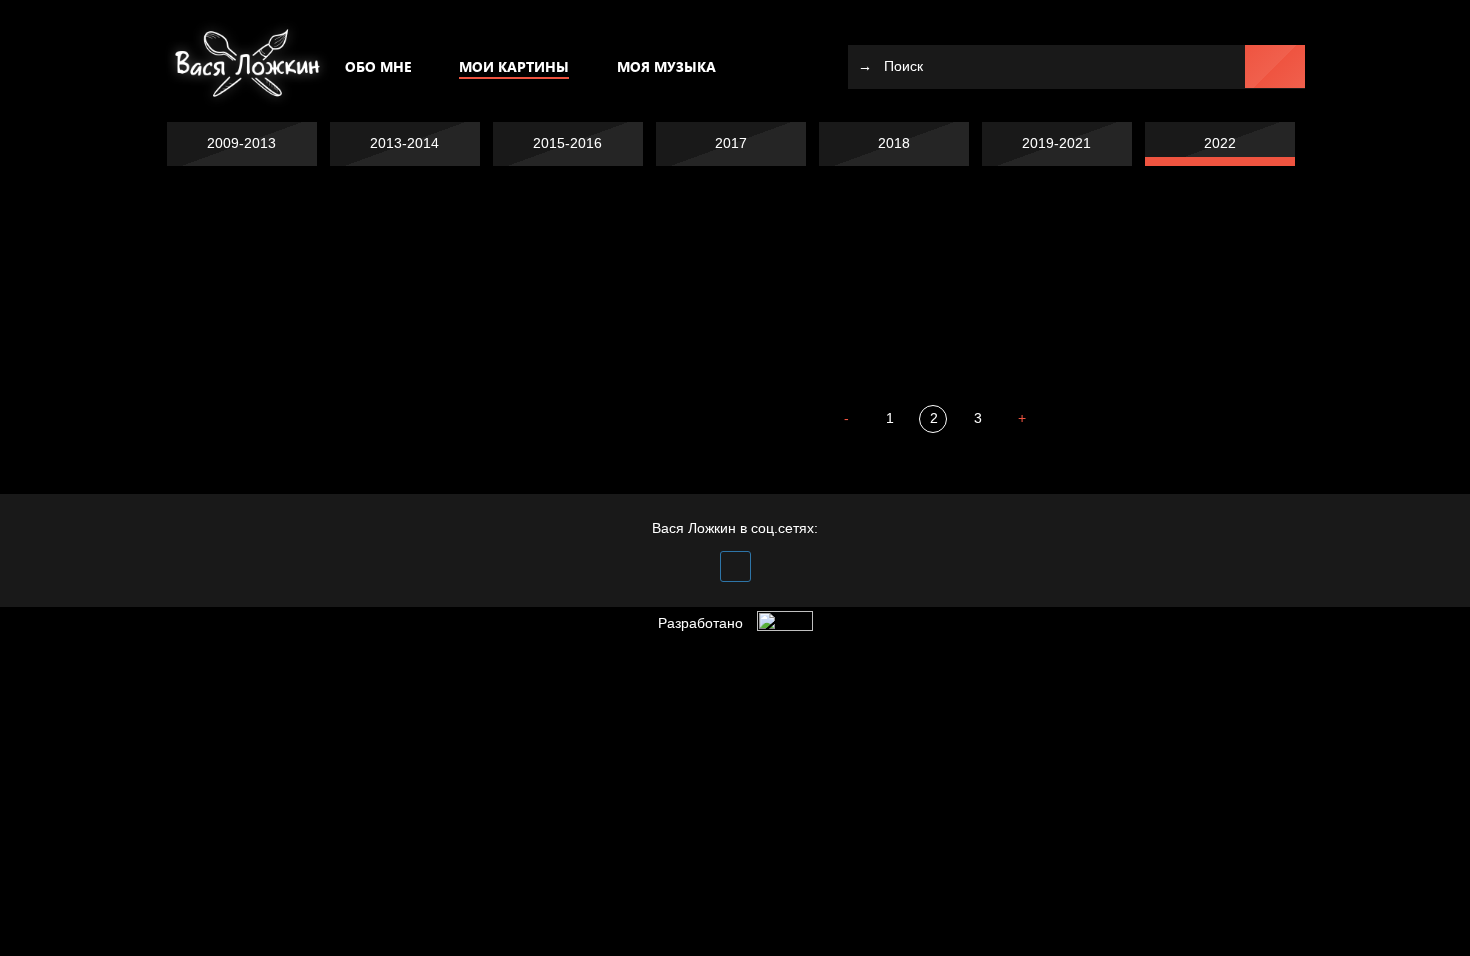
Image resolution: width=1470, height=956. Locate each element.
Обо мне (378, 66)
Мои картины (514, 66)
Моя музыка (666, 66)
